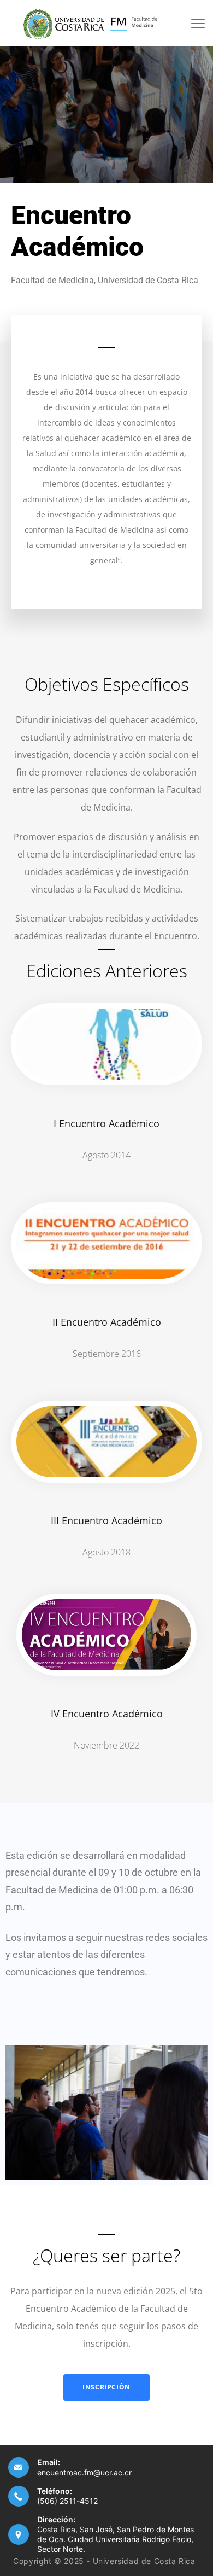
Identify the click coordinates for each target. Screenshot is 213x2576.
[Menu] (198, 24)
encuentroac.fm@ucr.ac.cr (84, 2472)
